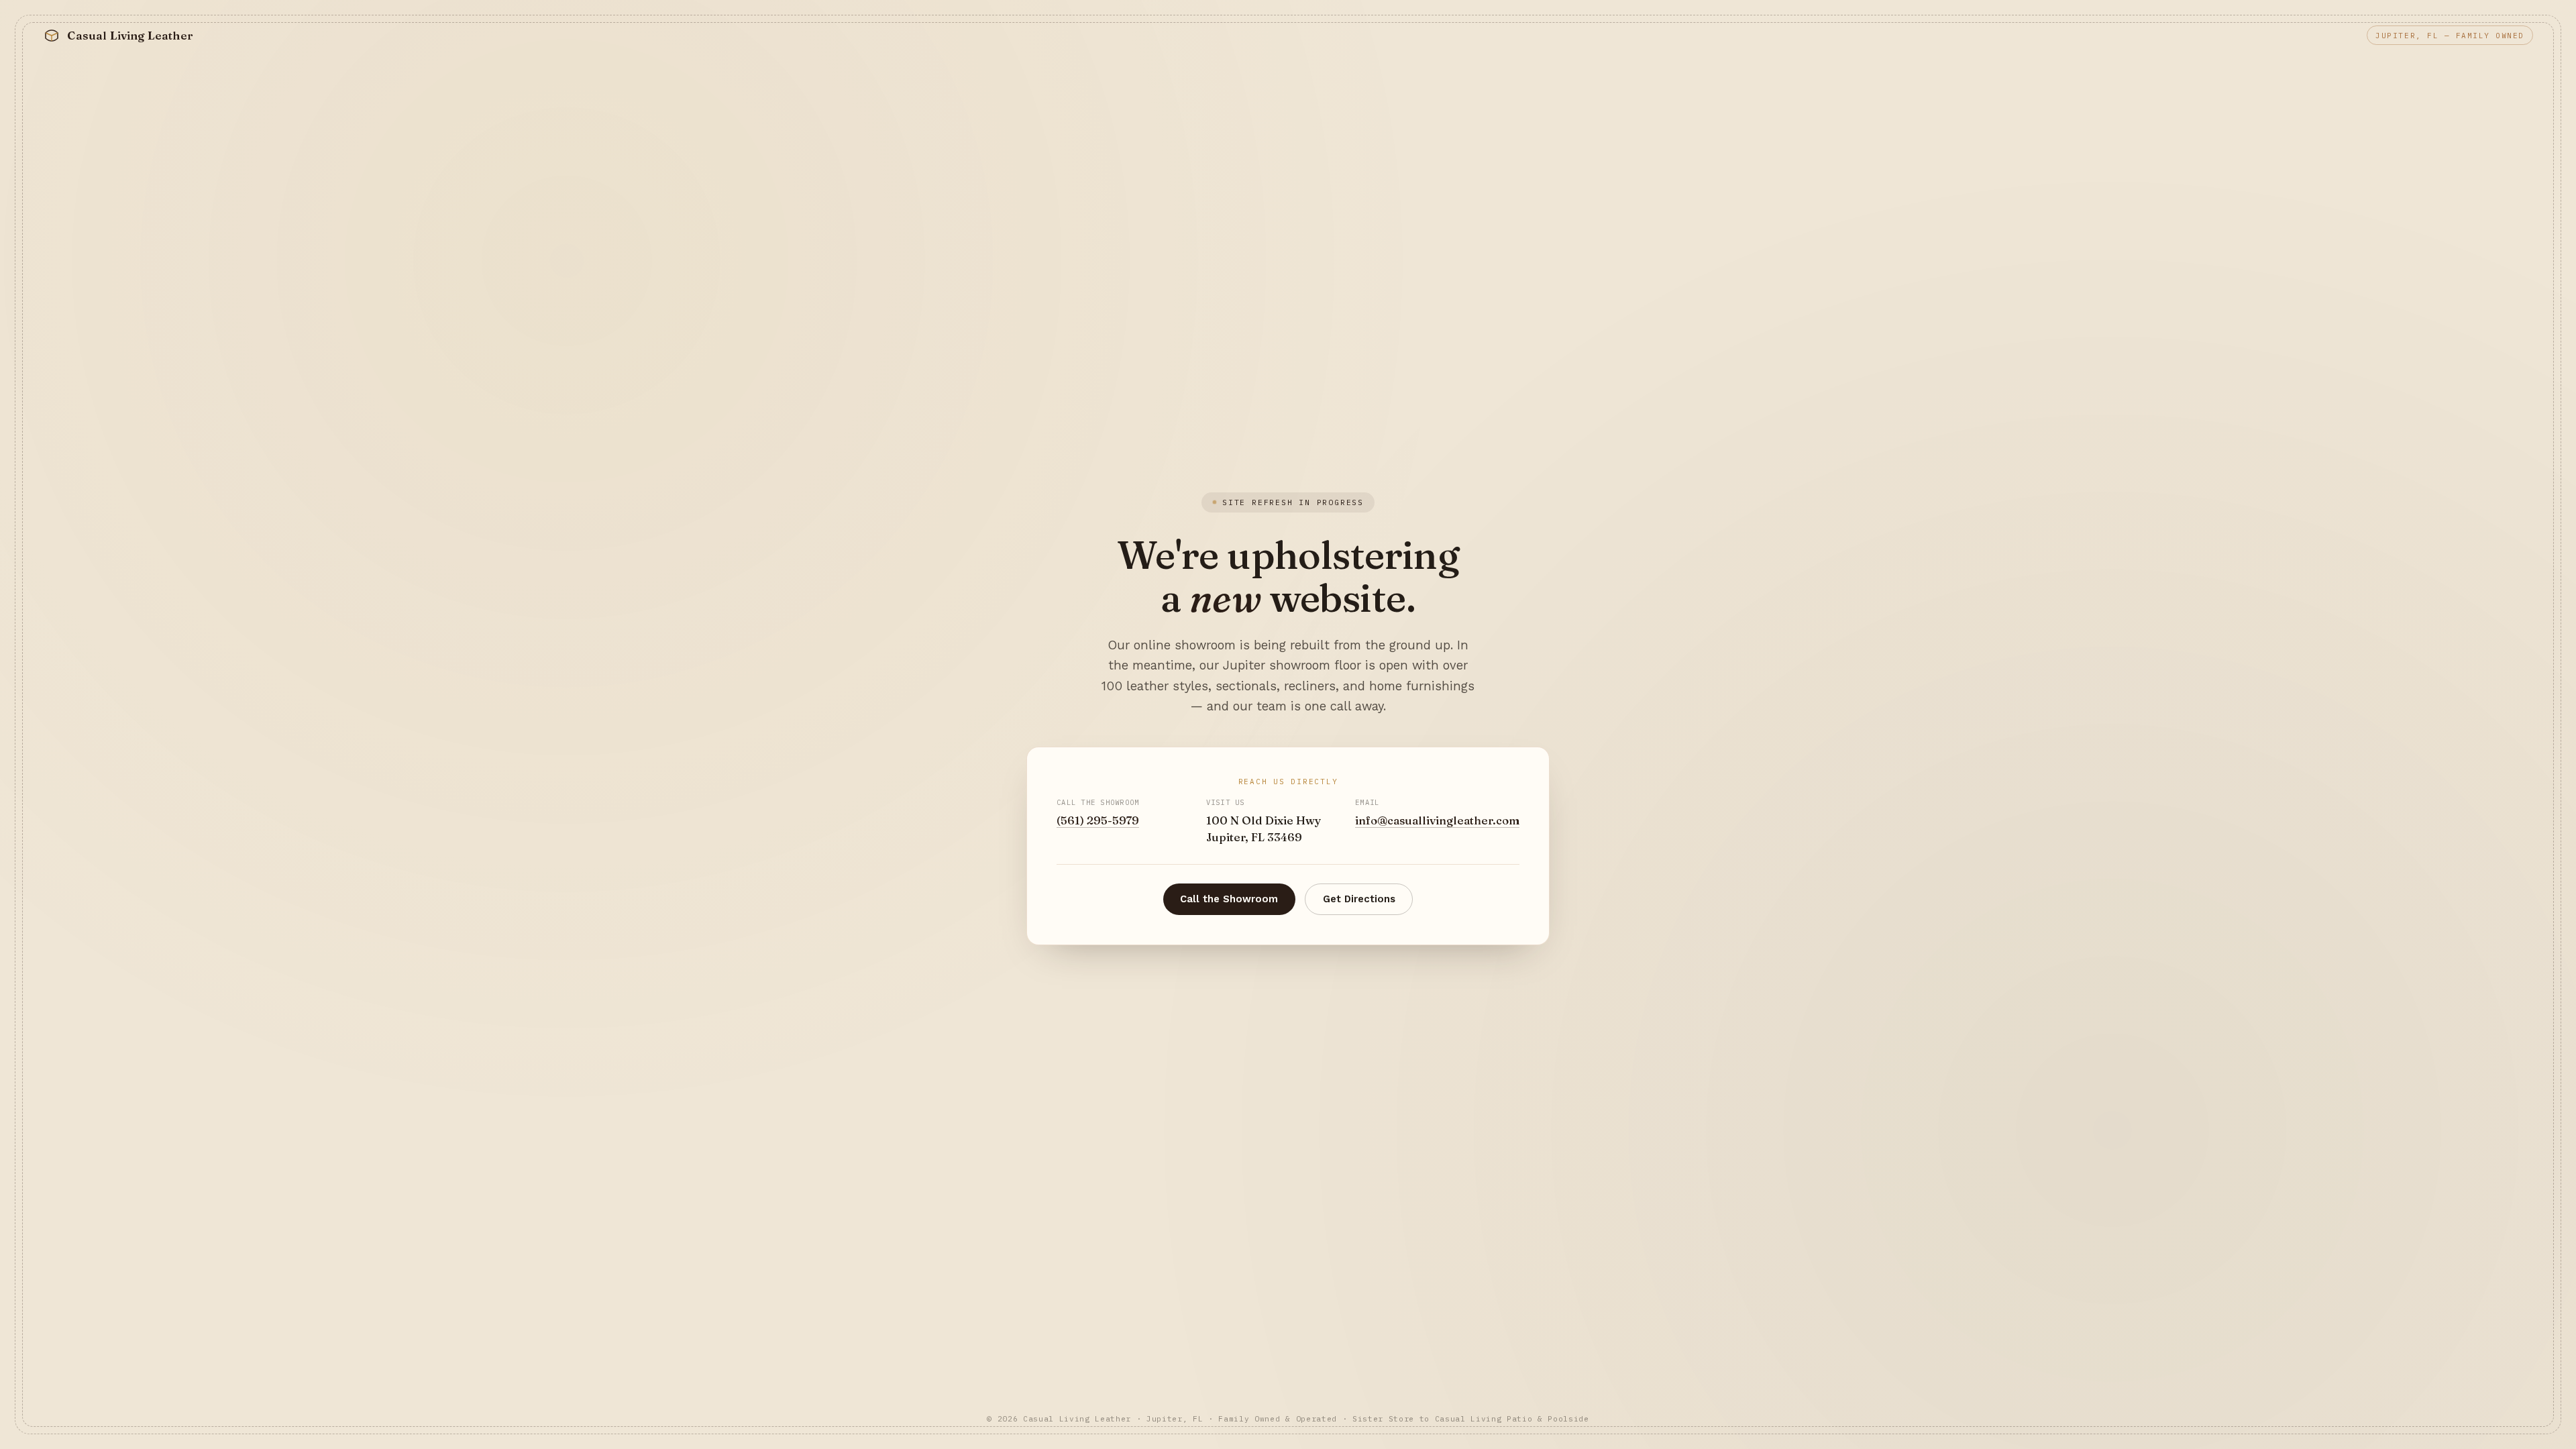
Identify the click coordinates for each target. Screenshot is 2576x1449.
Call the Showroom (1229, 899)
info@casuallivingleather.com (1437, 820)
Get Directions (1359, 899)
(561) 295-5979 (1098, 820)
